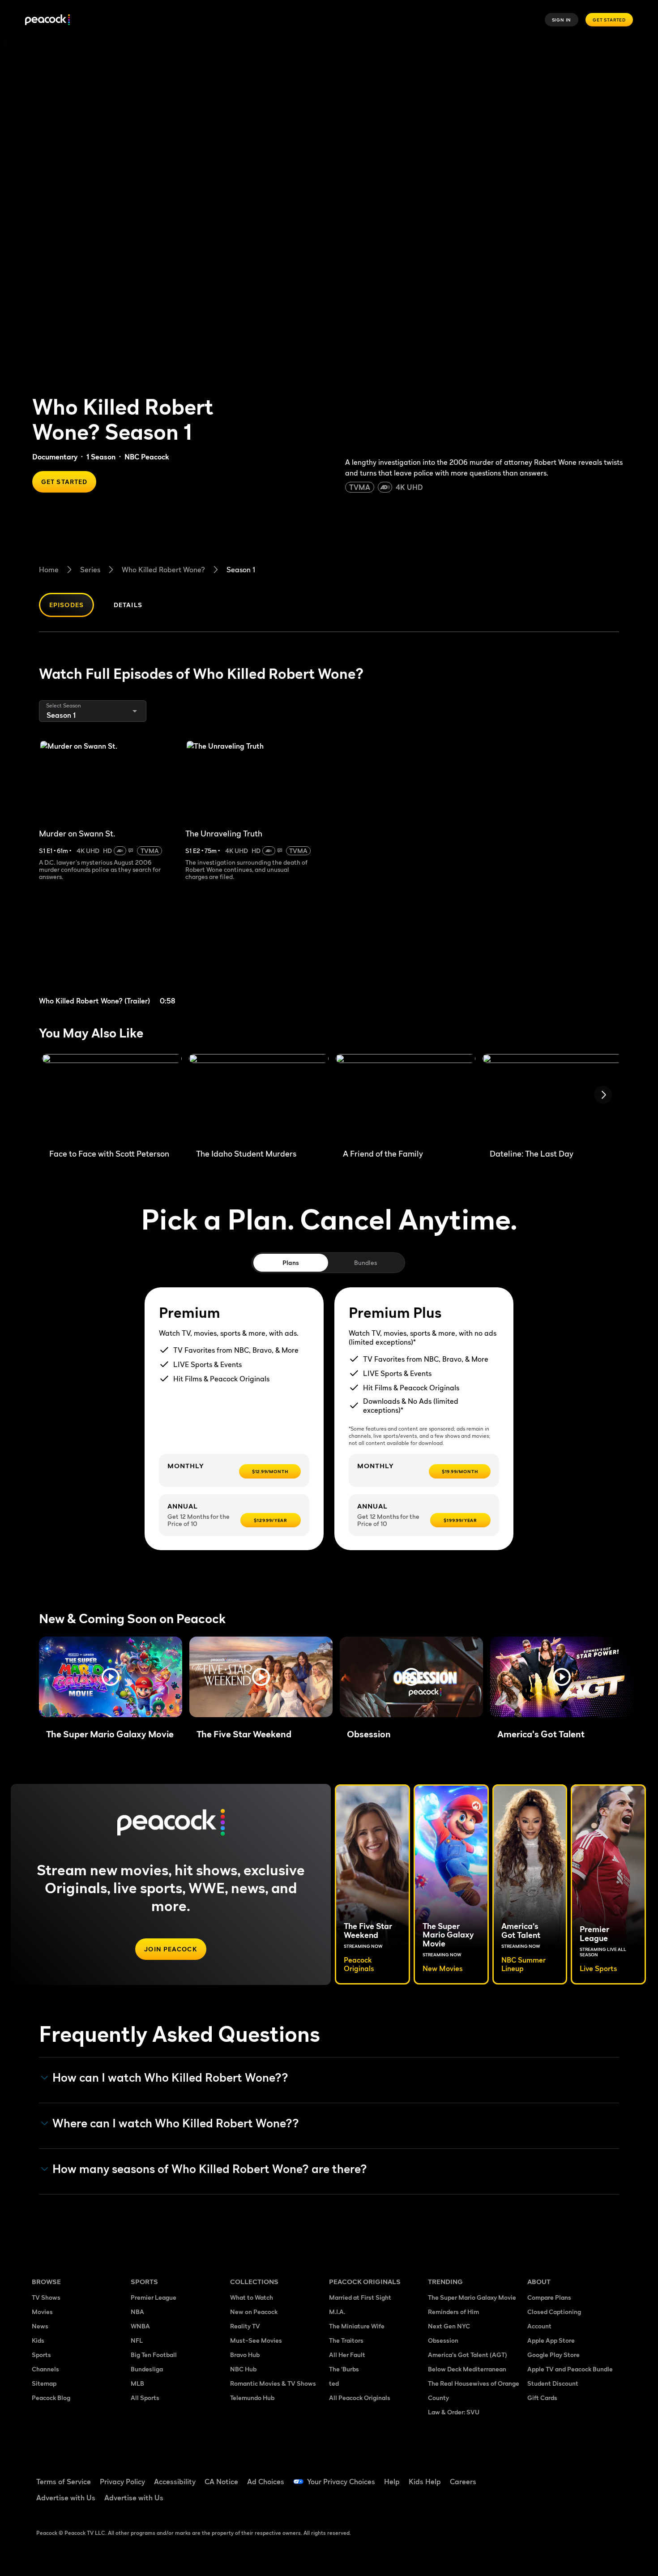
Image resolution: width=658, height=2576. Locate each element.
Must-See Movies (256, 2340)
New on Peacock (254, 2312)
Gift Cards (542, 2398)
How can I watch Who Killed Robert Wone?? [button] (170, 2078)
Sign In (562, 20)
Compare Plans (549, 2297)
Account (539, 2326)
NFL (137, 2340)
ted (334, 2383)
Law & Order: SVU (454, 2412)
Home (49, 570)
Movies (42, 2312)
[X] (539, 2501)
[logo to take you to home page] (47, 20)
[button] (111, 1677)
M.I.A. (337, 2312)
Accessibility (175, 2482)
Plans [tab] (291, 1262)
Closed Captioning (554, 2312)
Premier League (154, 2297)
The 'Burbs (344, 2369)
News (40, 2326)
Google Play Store (553, 2355)
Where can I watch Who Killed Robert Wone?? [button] (176, 2123)
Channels (45, 2369)
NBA (137, 2312)
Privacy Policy (122, 2482)
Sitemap (44, 2383)
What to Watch (252, 2297)
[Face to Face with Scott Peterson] (112, 1098)
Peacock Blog (51, 2398)
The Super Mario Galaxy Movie (472, 2297)
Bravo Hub (245, 2355)
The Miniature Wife (357, 2326)
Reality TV (245, 2326)
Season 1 (241, 570)
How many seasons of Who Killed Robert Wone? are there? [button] (210, 2169)
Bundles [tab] (365, 1262)
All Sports (145, 2398)
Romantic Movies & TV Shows (273, 2383)
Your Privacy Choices (341, 2482)
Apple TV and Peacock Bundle (570, 2369)
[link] (109, 954)
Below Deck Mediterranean (467, 2369)
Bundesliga (147, 2369)
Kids (38, 2340)
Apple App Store (551, 2340)
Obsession (443, 2340)
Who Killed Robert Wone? (163, 570)
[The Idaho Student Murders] (259, 1098)
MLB (137, 2383)
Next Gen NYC (449, 2326)
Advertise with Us (66, 2498)
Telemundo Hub (252, 2398)
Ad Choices (266, 2482)
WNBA (140, 2326)
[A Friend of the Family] (406, 1098)
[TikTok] (563, 2476)
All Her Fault (347, 2355)
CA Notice (221, 2482)
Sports (41, 2355)
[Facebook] (539, 2476)
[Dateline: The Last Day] (552, 1098)
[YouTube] (586, 2476)
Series (90, 570)
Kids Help (425, 2482)
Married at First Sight (360, 2297)
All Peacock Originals (360, 2398)
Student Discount (553, 2383)
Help (392, 2482)
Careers (463, 2482)
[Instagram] (609, 2476)
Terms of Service (64, 2482)
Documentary (55, 457)
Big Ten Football (154, 2355)
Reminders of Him (453, 2312)
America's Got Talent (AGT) (468, 2355)
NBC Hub (243, 2369)
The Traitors (346, 2340)
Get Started (609, 20)
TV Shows (46, 2297)
